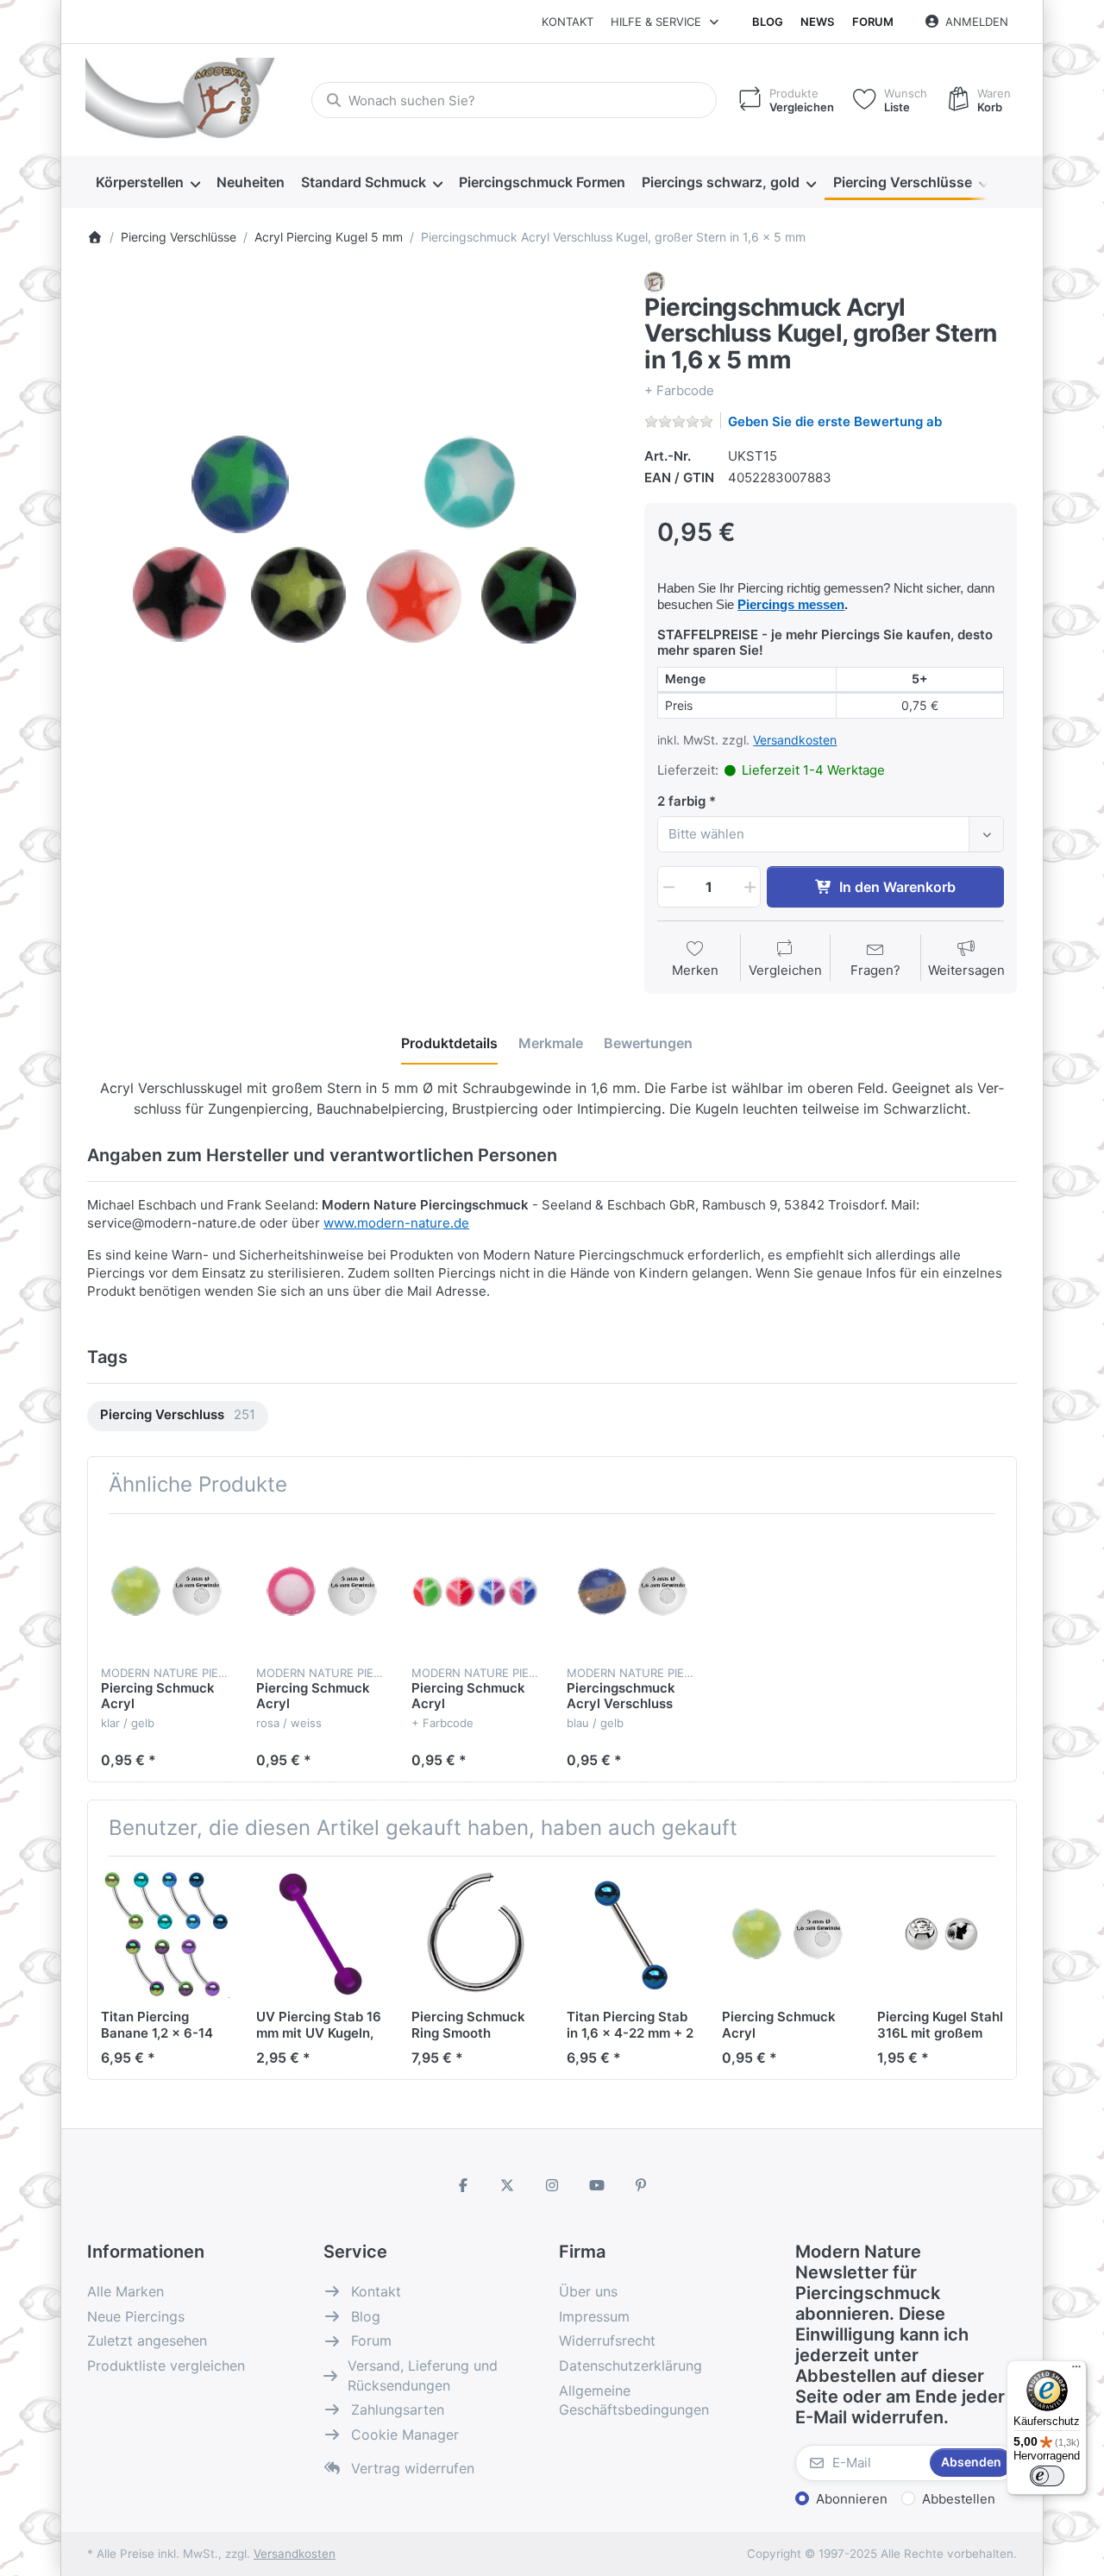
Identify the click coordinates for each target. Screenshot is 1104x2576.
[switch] (1047, 2476)
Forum (873, 22)
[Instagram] (552, 2185)
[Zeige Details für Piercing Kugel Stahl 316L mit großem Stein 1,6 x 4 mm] (941, 1934)
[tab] (449, 1043)
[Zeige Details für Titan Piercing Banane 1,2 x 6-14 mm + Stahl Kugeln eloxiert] (165, 1934)
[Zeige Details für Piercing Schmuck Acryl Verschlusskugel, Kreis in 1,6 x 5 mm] (320, 1591)
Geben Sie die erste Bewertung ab (835, 421)
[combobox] (514, 100)
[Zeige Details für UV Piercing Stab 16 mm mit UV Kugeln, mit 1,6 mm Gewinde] (320, 1934)
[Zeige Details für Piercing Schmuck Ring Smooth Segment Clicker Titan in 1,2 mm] (476, 1934)
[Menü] (1076, 2371)
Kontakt (568, 22)
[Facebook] (463, 2185)
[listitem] (353, 538)
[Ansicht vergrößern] (353, 538)
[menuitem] (147, 183)
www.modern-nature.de (396, 1223)
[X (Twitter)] (508, 2185)
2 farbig (681, 801)
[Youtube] (597, 2185)
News (817, 22)
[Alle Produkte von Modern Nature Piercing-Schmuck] (655, 281)
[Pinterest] (641, 2185)
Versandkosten (795, 740)
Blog (768, 22)
